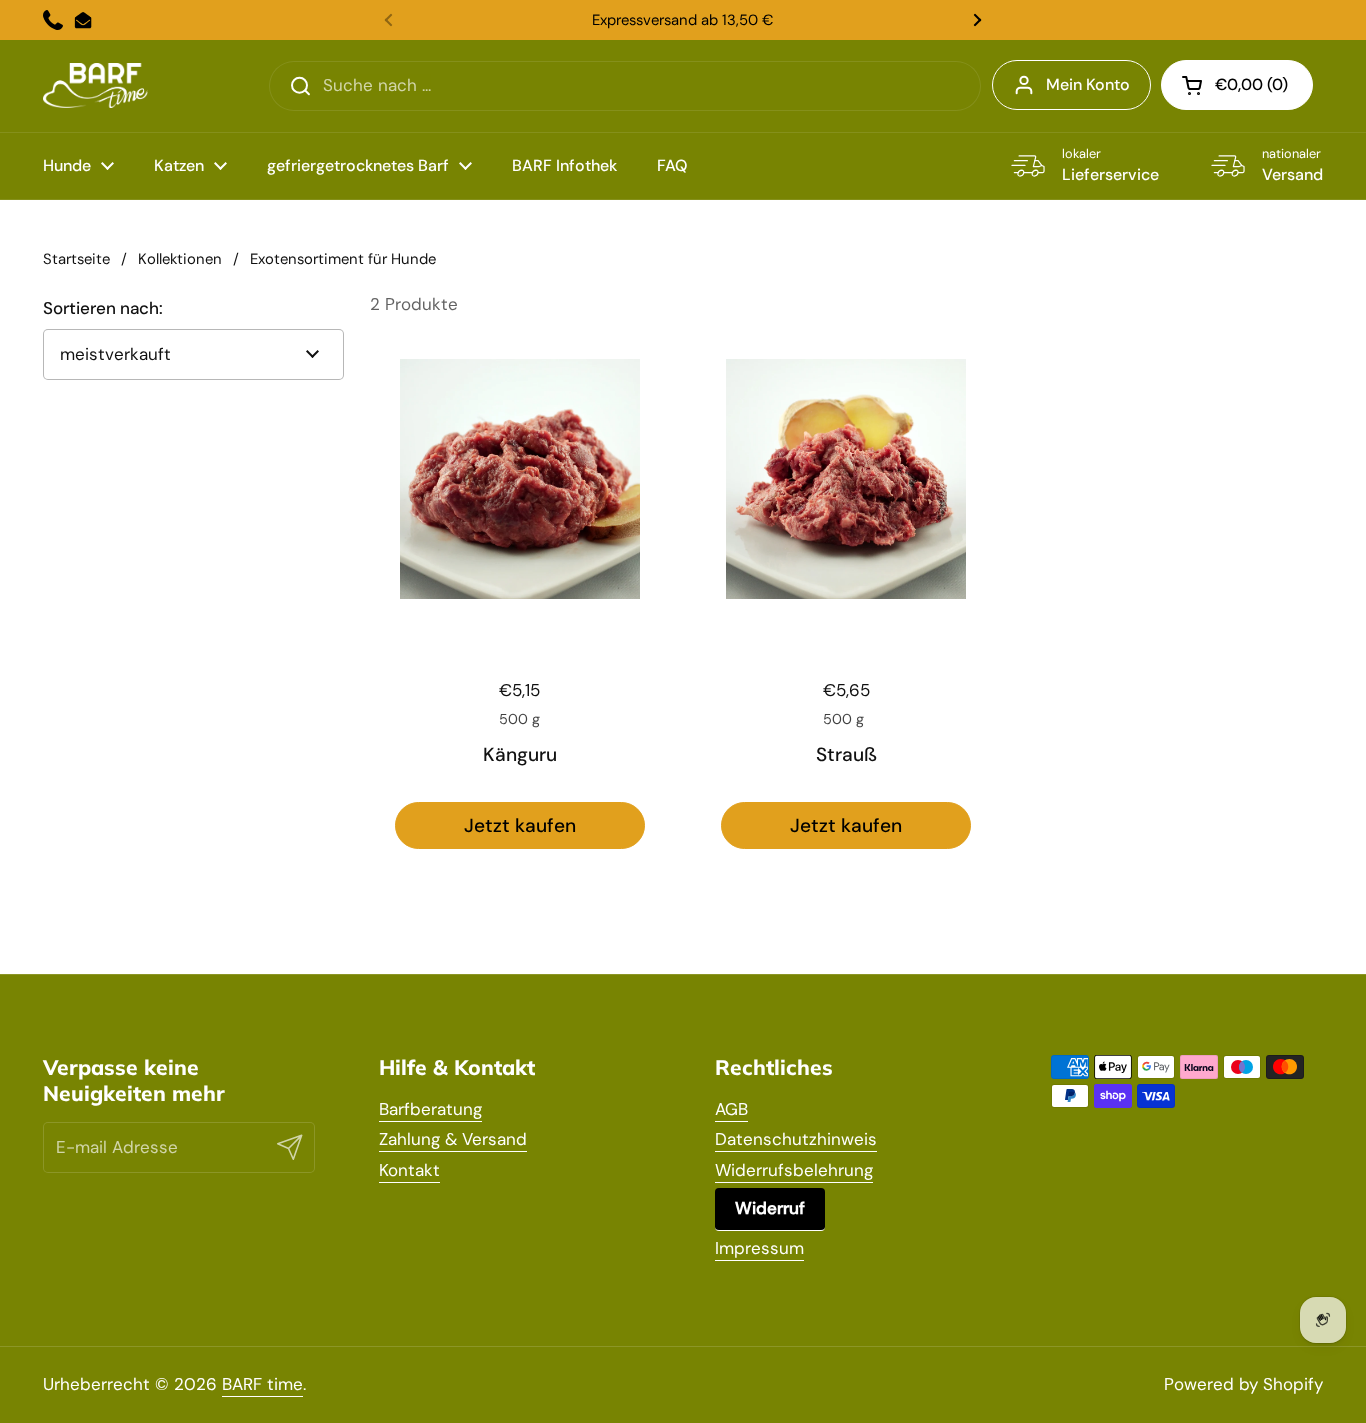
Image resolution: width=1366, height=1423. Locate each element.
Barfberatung (430, 1109)
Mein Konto (1088, 84)
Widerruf (770, 1208)
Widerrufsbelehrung (794, 1170)
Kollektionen (180, 259)
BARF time (262, 1384)
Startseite (76, 259)
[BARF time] (95, 85)
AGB (731, 1109)
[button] (1237, 85)
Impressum (759, 1248)
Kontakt (409, 1170)
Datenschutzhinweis (796, 1139)
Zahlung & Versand (453, 1139)
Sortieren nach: (103, 308)
